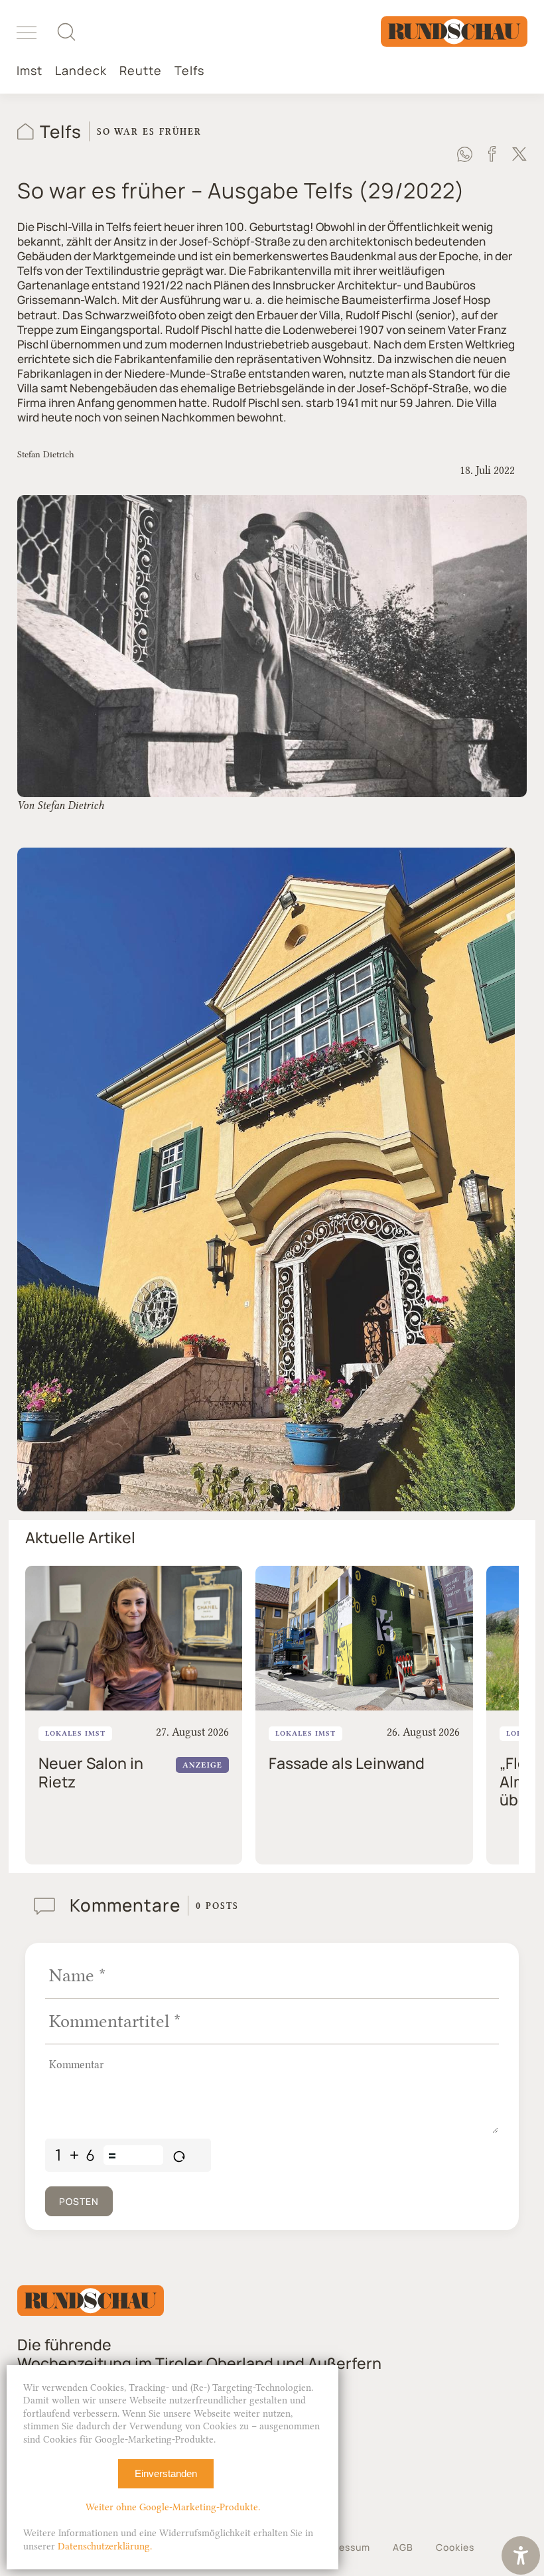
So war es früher (149, 131)
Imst (30, 71)
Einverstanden (166, 2473)
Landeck (81, 71)
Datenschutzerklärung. (105, 2546)
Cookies (455, 2547)
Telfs (189, 71)
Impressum (344, 2547)
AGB (403, 2547)
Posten (79, 2201)
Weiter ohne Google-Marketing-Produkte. (173, 2507)
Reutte (141, 71)
